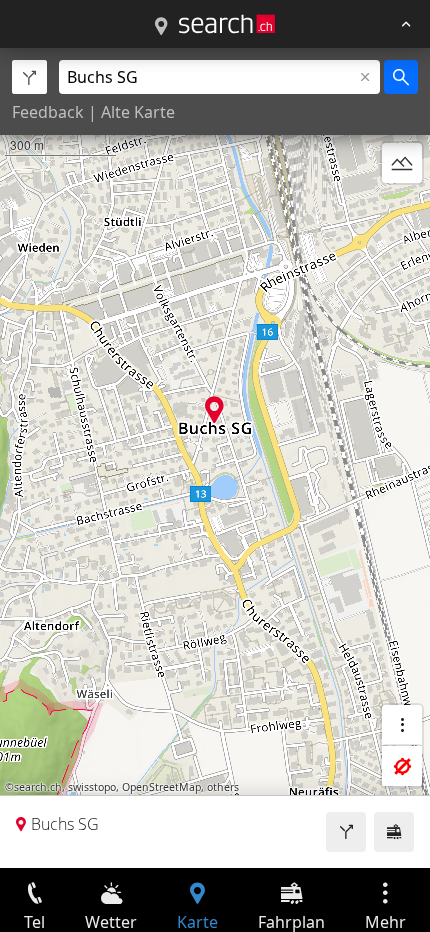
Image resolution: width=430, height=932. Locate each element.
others (223, 787)
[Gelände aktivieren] (402, 163)
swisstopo (92, 787)
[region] (215, 458)
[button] (214, 409)
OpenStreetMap (161, 787)
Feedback (48, 112)
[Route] (346, 832)
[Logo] (227, 24)
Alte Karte (138, 112)
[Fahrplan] (394, 832)
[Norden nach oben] (402, 211)
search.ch (38, 787)
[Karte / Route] (161, 27)
